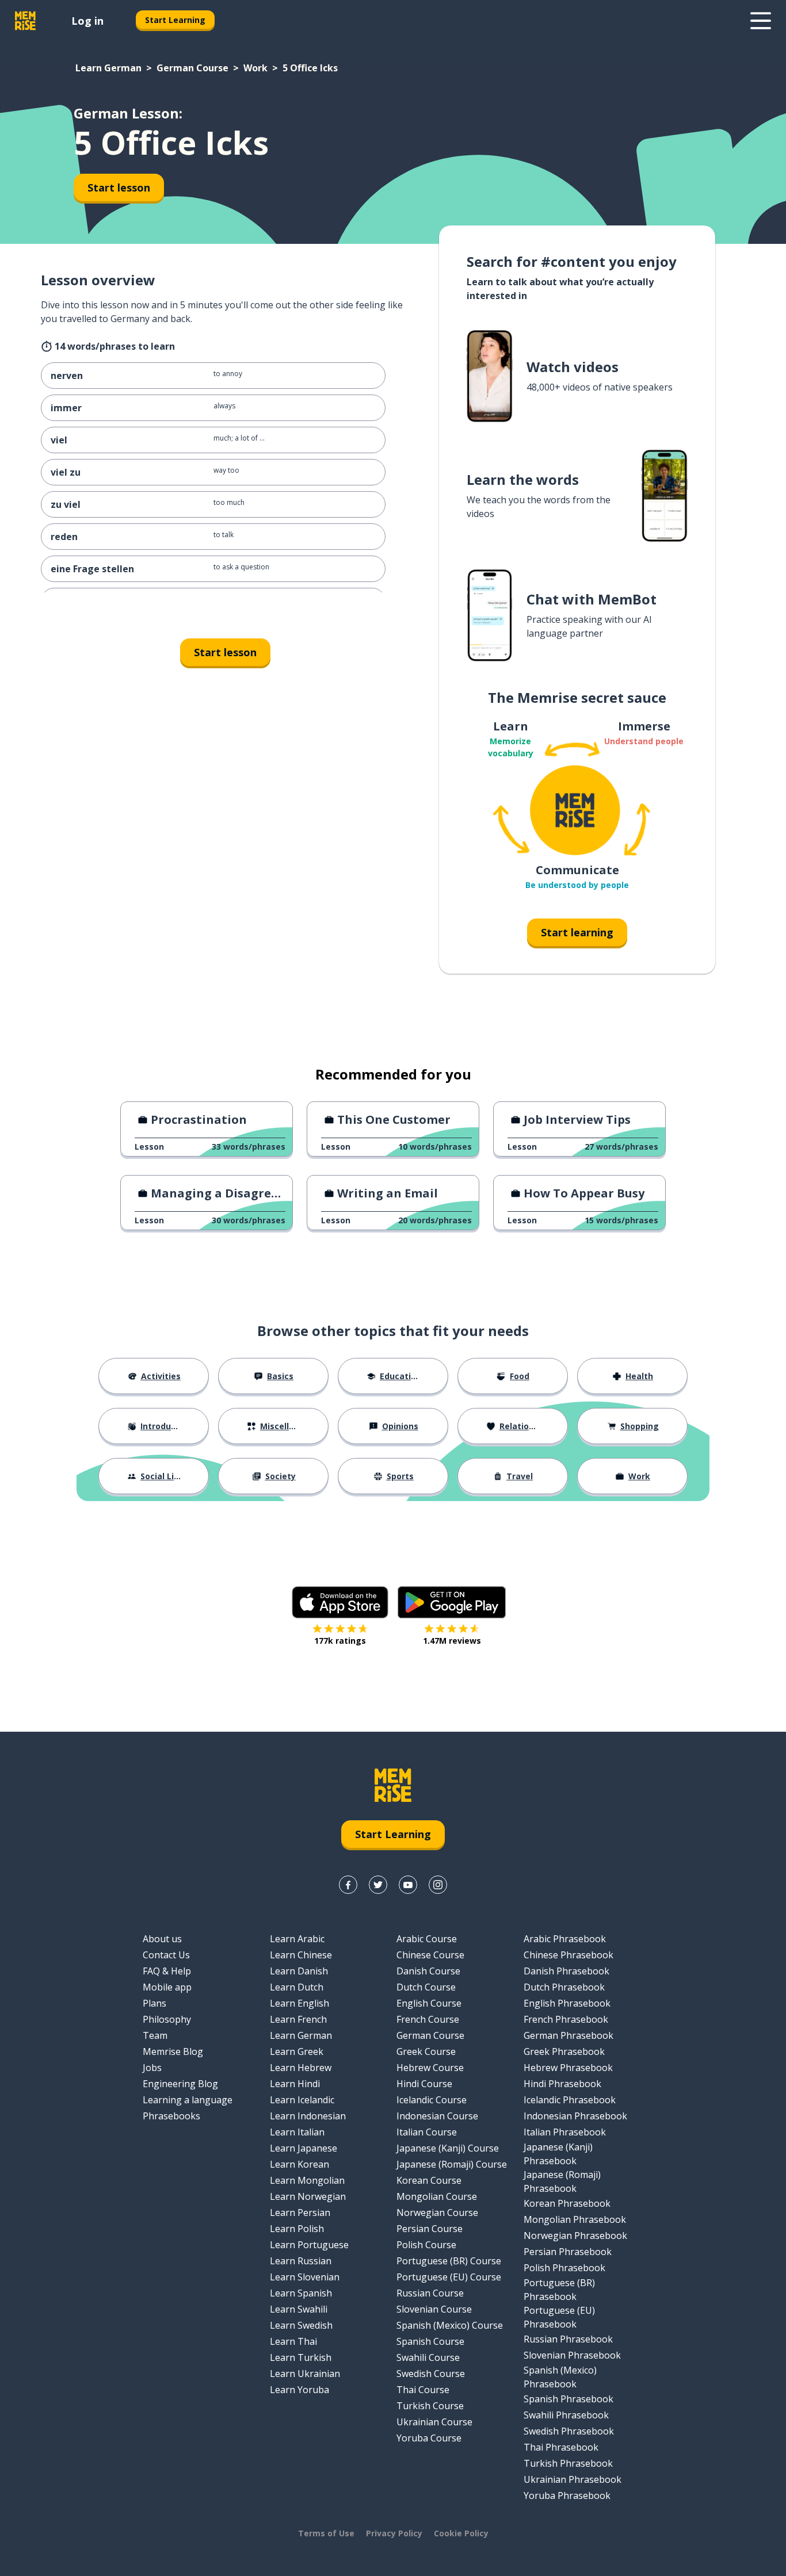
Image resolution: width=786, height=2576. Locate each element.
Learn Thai (293, 2341)
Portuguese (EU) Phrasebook (559, 2317)
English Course (429, 2003)
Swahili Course (428, 2357)
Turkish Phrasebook (568, 2463)
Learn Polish (297, 2229)
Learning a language (188, 2100)
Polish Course (426, 2245)
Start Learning (175, 20)
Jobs (152, 2068)
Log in (87, 21)
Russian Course (430, 2293)
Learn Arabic (297, 1939)
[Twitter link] (378, 1885)
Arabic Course (427, 1939)
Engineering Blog (180, 2084)
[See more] (761, 21)
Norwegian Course (437, 2213)
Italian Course (427, 2132)
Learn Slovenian (305, 2277)
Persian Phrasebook (568, 2252)
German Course (192, 68)
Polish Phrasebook (564, 2268)
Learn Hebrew (301, 2068)
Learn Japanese (304, 2148)
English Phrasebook (567, 2003)
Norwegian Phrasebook (575, 2236)
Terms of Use (326, 2533)
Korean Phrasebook (567, 2203)
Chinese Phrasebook (568, 1955)
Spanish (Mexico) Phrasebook (560, 2377)
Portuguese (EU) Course (449, 2277)
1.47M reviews (452, 1641)
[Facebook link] (348, 1885)
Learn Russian (301, 2261)
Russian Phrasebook (568, 2339)
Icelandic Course (432, 2100)
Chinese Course (430, 1955)
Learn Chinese (301, 1955)
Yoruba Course (429, 2438)
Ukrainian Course (434, 2422)
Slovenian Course (434, 2309)
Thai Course (423, 2390)
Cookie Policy (461, 2533)
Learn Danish (299, 1971)
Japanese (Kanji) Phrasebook (558, 2154)
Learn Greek (297, 2051)
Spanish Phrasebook (568, 2399)
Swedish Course (431, 2374)
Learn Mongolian (307, 2180)
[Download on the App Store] (340, 1602)
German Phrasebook (568, 2035)
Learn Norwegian (308, 2196)
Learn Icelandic (302, 2100)
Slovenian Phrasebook (572, 2355)
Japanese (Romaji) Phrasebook (562, 2181)
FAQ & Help (167, 1971)
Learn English (299, 2003)
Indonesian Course (437, 2116)
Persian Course (430, 2229)
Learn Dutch (297, 1987)
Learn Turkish (301, 2357)
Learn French (298, 2019)
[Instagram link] (438, 1885)
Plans (154, 2003)
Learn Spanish (301, 2293)
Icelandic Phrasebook (570, 2100)
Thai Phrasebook (561, 2447)
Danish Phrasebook (566, 1971)
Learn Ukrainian (305, 2374)
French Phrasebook (566, 2019)
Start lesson (119, 187)
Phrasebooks (171, 2116)
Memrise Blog (173, 2051)
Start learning (577, 932)
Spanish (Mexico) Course (450, 2325)
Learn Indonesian (308, 2116)
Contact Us (166, 1955)
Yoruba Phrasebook (567, 2495)
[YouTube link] (408, 1885)
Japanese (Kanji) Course (448, 2148)
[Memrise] (25, 21)
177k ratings (340, 1641)
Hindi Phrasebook (562, 2084)
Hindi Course (424, 2084)
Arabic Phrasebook (565, 1939)
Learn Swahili (299, 2309)
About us (162, 1939)
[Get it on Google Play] (452, 1602)
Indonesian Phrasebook (575, 2116)
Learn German (108, 68)
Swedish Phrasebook (569, 2431)
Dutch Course (426, 1987)
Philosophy (167, 2019)
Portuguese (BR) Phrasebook (559, 2290)
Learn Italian (297, 2132)
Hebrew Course (430, 2068)
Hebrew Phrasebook (568, 2068)
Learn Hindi (295, 2084)
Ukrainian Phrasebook (573, 2479)
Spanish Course (430, 2341)
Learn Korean (299, 2164)
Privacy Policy (394, 2533)
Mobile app (167, 1987)
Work (255, 68)
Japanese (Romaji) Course (452, 2164)
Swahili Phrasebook (566, 2415)
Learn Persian (300, 2213)
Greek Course (426, 2051)
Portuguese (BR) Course (449, 2261)
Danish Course (428, 1971)
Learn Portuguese (309, 2245)
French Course (428, 2019)
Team (155, 2035)
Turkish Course (430, 2406)
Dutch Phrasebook (564, 1987)
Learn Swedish (301, 2325)
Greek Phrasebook (564, 2051)
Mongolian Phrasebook (575, 2219)
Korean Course (429, 2180)
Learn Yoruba (299, 2390)
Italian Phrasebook (565, 2132)
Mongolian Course (437, 2196)
